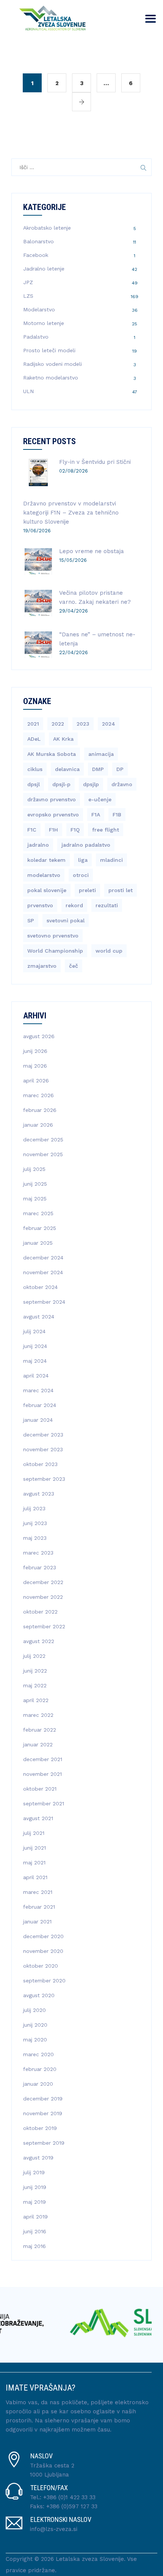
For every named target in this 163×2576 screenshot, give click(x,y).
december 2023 (43, 1435)
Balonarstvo (38, 241)
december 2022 (43, 1582)
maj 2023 (35, 1538)
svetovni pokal (66, 920)
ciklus (35, 769)
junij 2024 (35, 1346)
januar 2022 (38, 1744)
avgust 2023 (39, 1494)
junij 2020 (35, 2025)
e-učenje (100, 799)
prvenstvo (40, 905)
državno (122, 784)
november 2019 (43, 2113)
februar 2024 (40, 1405)
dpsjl (34, 784)
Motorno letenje (44, 323)
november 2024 (43, 1272)
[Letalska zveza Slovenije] (50, 17)
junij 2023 (35, 1523)
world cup (109, 951)
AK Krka (63, 739)
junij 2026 (35, 1051)
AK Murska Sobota (52, 754)
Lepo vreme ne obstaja (92, 551)
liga (83, 860)
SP (31, 920)
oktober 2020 (41, 1966)
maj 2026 (35, 1066)
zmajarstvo (42, 966)
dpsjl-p (61, 784)
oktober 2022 (40, 1612)
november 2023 (43, 1449)
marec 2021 (38, 1892)
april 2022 (36, 1700)
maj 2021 (34, 1862)
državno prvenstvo (52, 799)
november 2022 (43, 1597)
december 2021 (43, 1759)
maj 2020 (35, 2040)
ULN (28, 391)
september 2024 (44, 1302)
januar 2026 (38, 1125)
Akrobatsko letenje (47, 228)
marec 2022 (38, 1715)
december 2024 (43, 1258)
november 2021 (42, 1774)
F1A (96, 815)
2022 (58, 724)
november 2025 (43, 1154)
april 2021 (35, 1877)
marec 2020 (38, 2054)
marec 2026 (38, 1095)
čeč (74, 966)
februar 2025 (40, 1228)
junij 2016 (35, 2231)
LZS (28, 296)
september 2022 (44, 1626)
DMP (98, 769)
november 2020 (43, 1951)
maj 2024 (35, 1361)
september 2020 (44, 1981)
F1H (53, 830)
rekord (74, 905)
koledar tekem (46, 860)
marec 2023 (38, 1553)
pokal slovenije (47, 890)
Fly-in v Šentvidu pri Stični (95, 462)
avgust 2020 (39, 1995)
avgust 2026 (39, 1036)
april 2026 (36, 1080)
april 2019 (35, 2217)
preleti (87, 890)
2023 (83, 724)
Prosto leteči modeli (49, 350)
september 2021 (44, 1803)
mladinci (111, 860)
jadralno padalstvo (86, 845)
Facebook (36, 255)
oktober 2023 (40, 1464)
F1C (32, 830)
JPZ (28, 282)
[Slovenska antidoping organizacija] (79, 2323)
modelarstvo (44, 875)
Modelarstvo (39, 309)
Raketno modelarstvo (51, 378)
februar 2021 (39, 1907)
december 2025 (43, 1140)
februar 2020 (40, 2069)
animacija (101, 754)
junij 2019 (35, 2187)
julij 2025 (34, 1169)
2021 (33, 724)
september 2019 (44, 2143)
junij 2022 (35, 1671)
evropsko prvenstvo (53, 815)
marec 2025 (38, 1213)
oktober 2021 (40, 1789)
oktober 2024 (40, 1287)
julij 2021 (34, 1833)
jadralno (38, 845)
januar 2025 (38, 1243)
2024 (109, 724)
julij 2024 (34, 1331)
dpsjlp (91, 784)
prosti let (121, 890)
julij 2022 (34, 1656)
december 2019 (43, 2099)
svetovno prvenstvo (53, 936)
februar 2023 (40, 1567)
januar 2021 (37, 1922)
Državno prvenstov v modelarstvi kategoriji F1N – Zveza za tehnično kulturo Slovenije (71, 513)
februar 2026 (40, 1110)
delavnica (67, 769)
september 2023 (44, 1479)
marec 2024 (38, 1390)
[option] (79, 2323)
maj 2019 (34, 2202)
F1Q (75, 830)
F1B (117, 815)
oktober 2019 (40, 2128)
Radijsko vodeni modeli (53, 364)
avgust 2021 (38, 1818)
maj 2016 (34, 2246)
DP (120, 769)
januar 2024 (38, 1420)
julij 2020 (34, 2010)
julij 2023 (34, 1508)
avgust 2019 (38, 2158)
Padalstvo (36, 337)
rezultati (107, 905)
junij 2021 (34, 1848)
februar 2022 (40, 1730)
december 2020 (43, 1936)
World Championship (55, 951)
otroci (81, 875)
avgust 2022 (39, 1641)
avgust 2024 (39, 1317)
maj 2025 (35, 1199)
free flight (106, 830)
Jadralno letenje (44, 269)
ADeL (34, 739)
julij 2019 (34, 2172)
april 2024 (36, 1376)
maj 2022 (35, 1685)
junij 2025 (35, 1184)
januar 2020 (38, 2084)
